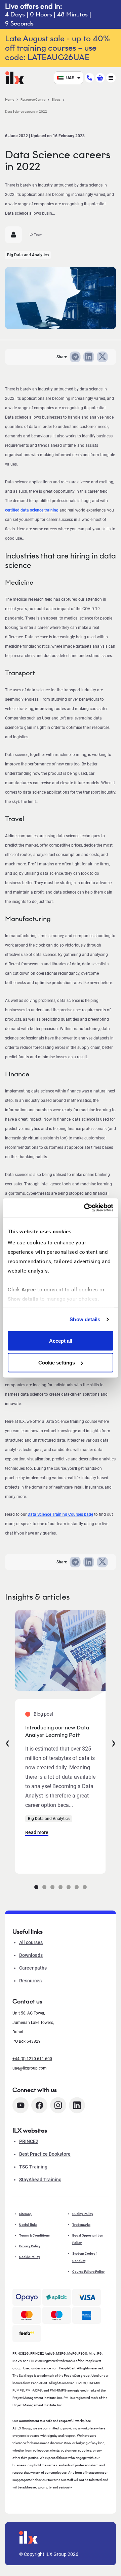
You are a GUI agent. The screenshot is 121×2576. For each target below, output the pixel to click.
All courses (31, 1942)
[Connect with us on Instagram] (58, 2105)
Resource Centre (33, 99)
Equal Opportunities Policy (88, 2239)
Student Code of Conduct (85, 2257)
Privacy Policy (30, 2246)
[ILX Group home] (15, 77)
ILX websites (30, 2131)
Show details (85, 1319)
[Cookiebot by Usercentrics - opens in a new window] (85, 1208)
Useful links (28, 2225)
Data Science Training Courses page (60, 1514)
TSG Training (33, 2167)
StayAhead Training (40, 2180)
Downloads (31, 1955)
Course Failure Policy (88, 2272)
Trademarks (81, 2225)
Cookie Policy (30, 2257)
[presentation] (7, 1742)
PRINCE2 (29, 2141)
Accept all (61, 1340)
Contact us (27, 2001)
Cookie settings (57, 1363)
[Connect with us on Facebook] (39, 2105)
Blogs (56, 99)
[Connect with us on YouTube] (21, 2105)
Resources (30, 1981)
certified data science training (32, 510)
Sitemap (25, 2214)
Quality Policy (83, 2214)
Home (10, 99)
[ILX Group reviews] (27, 2333)
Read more (37, 1832)
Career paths (33, 1968)
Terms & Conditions (34, 2235)
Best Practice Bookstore (45, 2154)
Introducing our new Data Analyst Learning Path (57, 1731)
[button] (36, 1887)
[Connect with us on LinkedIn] (77, 2105)
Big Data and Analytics (28, 255)
